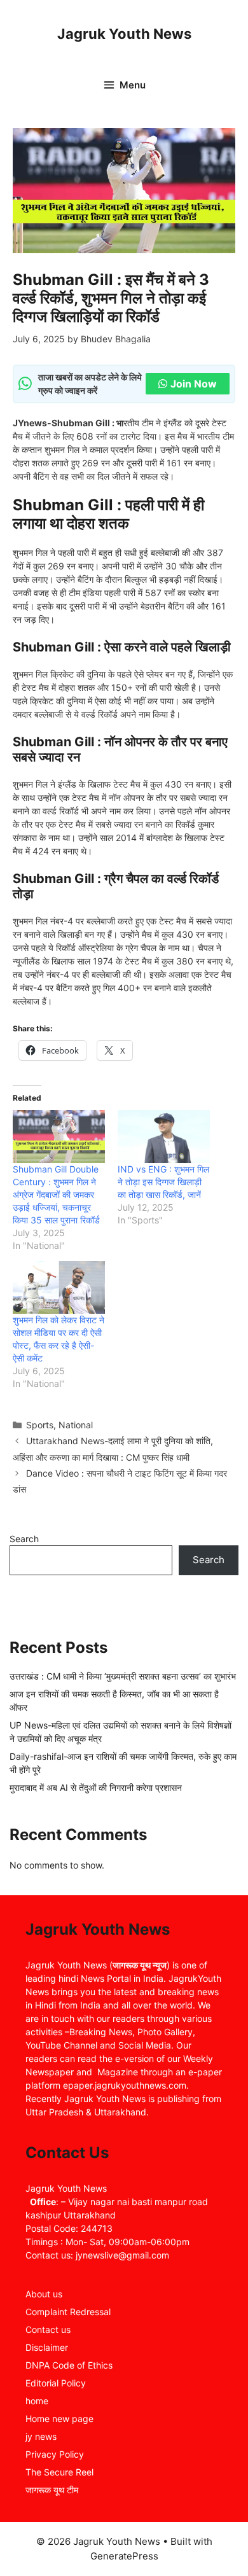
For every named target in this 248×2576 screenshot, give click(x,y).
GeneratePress (124, 2556)
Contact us (48, 2329)
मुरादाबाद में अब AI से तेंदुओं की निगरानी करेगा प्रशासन (96, 1787)
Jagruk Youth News (124, 34)
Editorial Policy (56, 2383)
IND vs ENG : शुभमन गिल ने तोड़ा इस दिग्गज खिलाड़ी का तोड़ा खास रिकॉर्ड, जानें (163, 1182)
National (76, 1425)
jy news (41, 2436)
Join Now (194, 384)
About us (44, 2294)
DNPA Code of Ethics (69, 2365)
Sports (40, 1425)
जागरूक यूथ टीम (52, 2490)
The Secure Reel (59, 2472)
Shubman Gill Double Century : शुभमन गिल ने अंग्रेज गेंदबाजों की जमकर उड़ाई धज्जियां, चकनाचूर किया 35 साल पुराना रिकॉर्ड (56, 1194)
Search (24, 1539)
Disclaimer (47, 2347)
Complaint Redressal (68, 2312)
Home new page (59, 2419)
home (37, 2401)
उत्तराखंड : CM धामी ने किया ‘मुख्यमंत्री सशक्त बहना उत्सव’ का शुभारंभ (123, 1676)
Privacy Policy (55, 2454)
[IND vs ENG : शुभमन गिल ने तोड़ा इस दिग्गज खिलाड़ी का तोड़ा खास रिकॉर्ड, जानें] (164, 1137)
